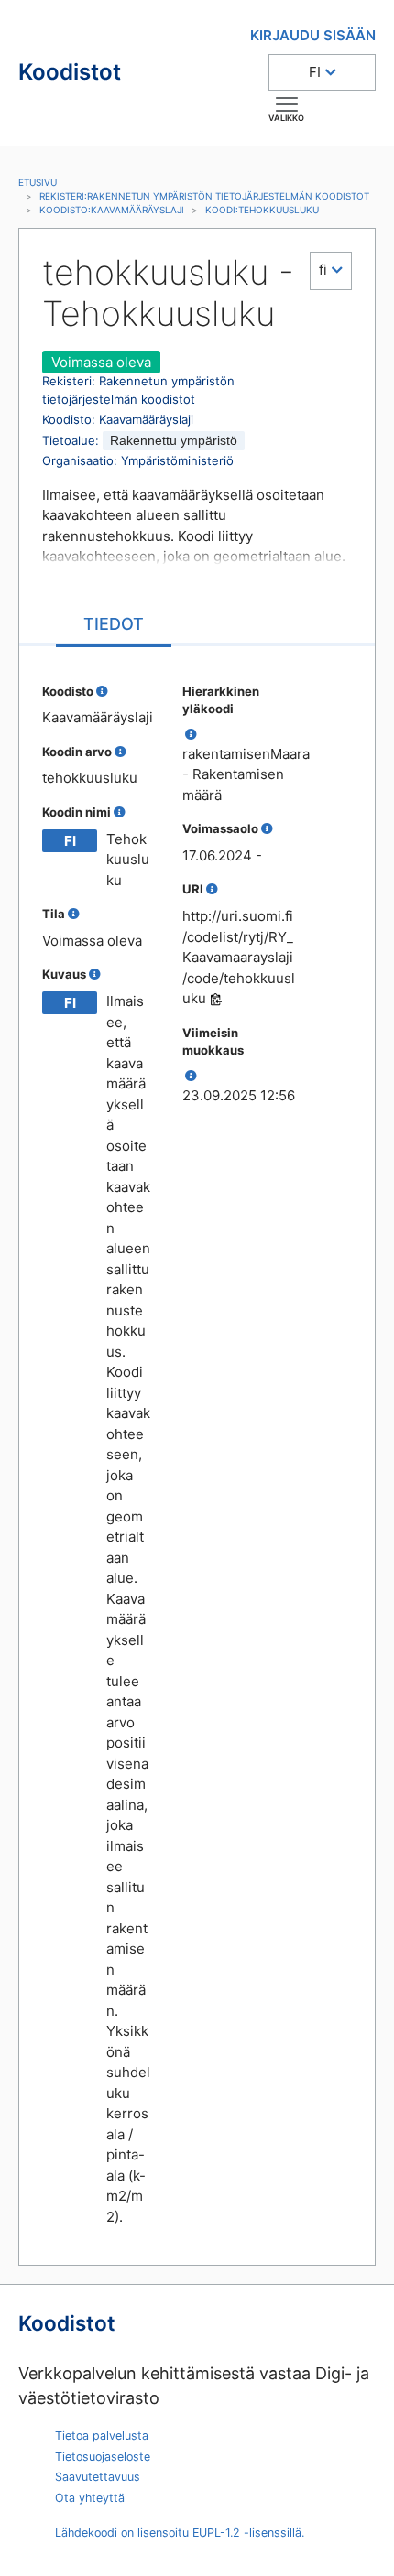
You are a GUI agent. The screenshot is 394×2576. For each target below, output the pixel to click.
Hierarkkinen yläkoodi (221, 700)
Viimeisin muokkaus (213, 1042)
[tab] (114, 626)
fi (323, 270)
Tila (54, 914)
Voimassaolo (220, 828)
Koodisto (68, 691)
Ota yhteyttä (90, 2498)
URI (193, 889)
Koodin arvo (77, 752)
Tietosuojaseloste (103, 2457)
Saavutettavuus (98, 2477)
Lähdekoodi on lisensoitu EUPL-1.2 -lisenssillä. (180, 2533)
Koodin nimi (77, 812)
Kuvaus (64, 974)
